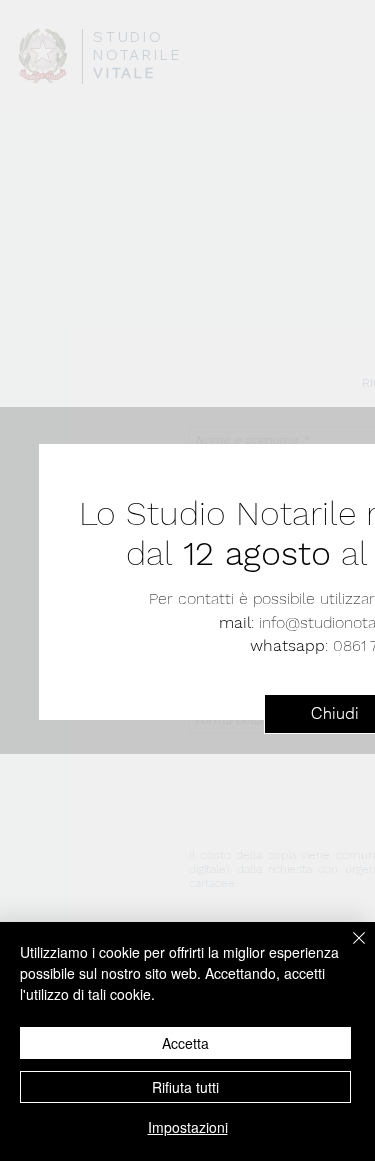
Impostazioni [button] (188, 1127)
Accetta (185, 1043)
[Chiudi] (347, 950)
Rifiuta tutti (185, 1087)
